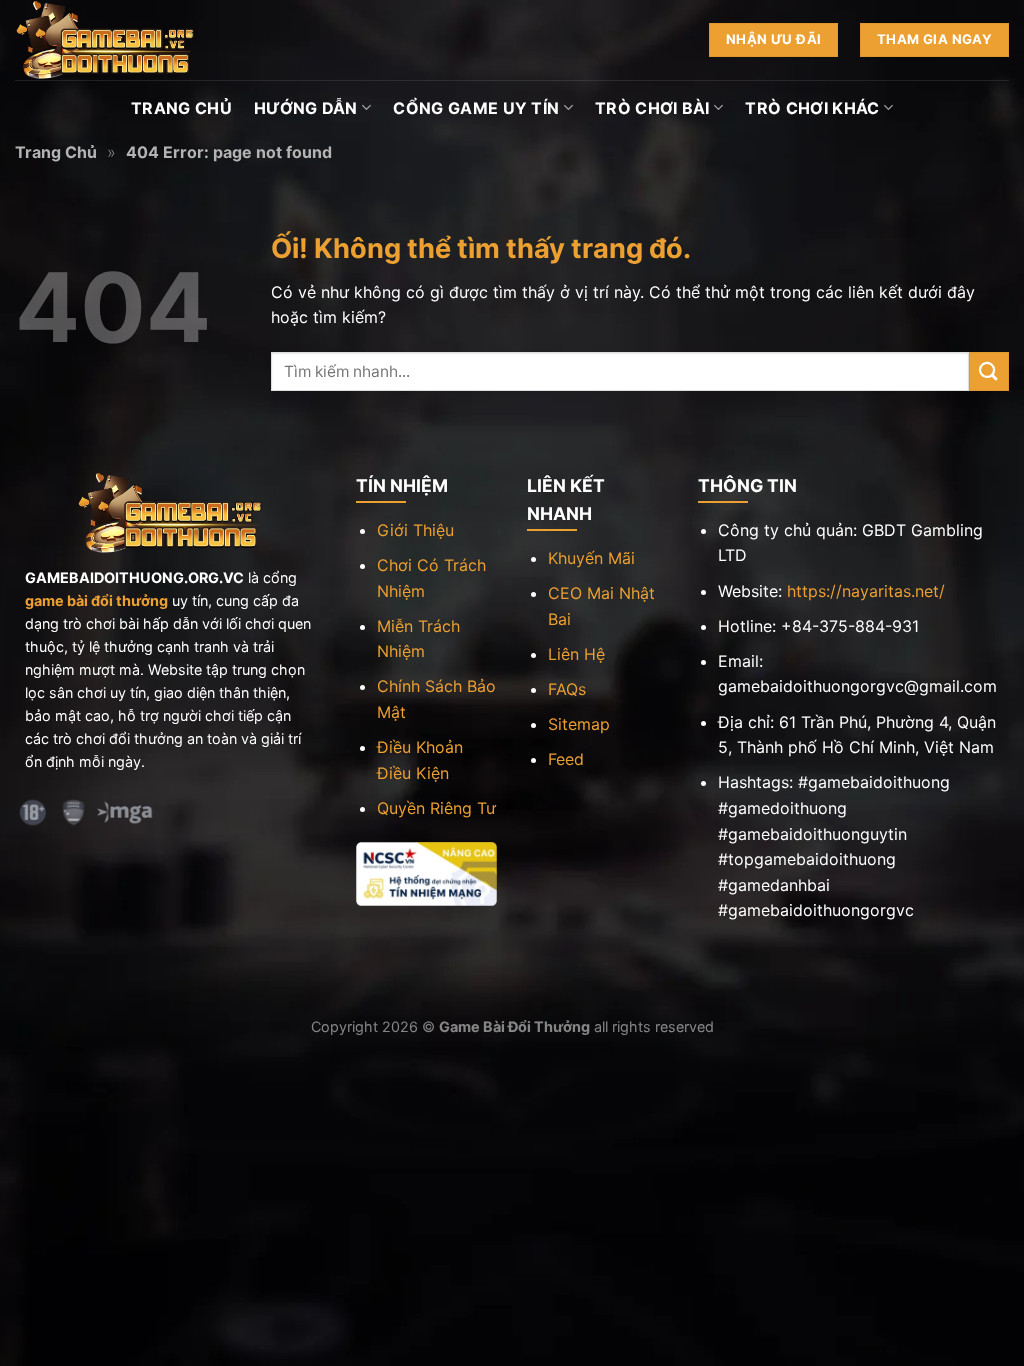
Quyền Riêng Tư (436, 808)
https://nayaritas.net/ (866, 591)
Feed (566, 759)
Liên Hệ (576, 654)
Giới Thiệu (415, 530)
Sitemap (579, 724)
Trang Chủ (181, 108)
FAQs (567, 689)
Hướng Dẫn (306, 108)
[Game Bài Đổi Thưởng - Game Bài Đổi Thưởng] (115, 40)
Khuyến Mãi (591, 558)
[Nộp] (989, 371)
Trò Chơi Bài (652, 108)
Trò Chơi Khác (812, 108)
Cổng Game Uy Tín (476, 108)
